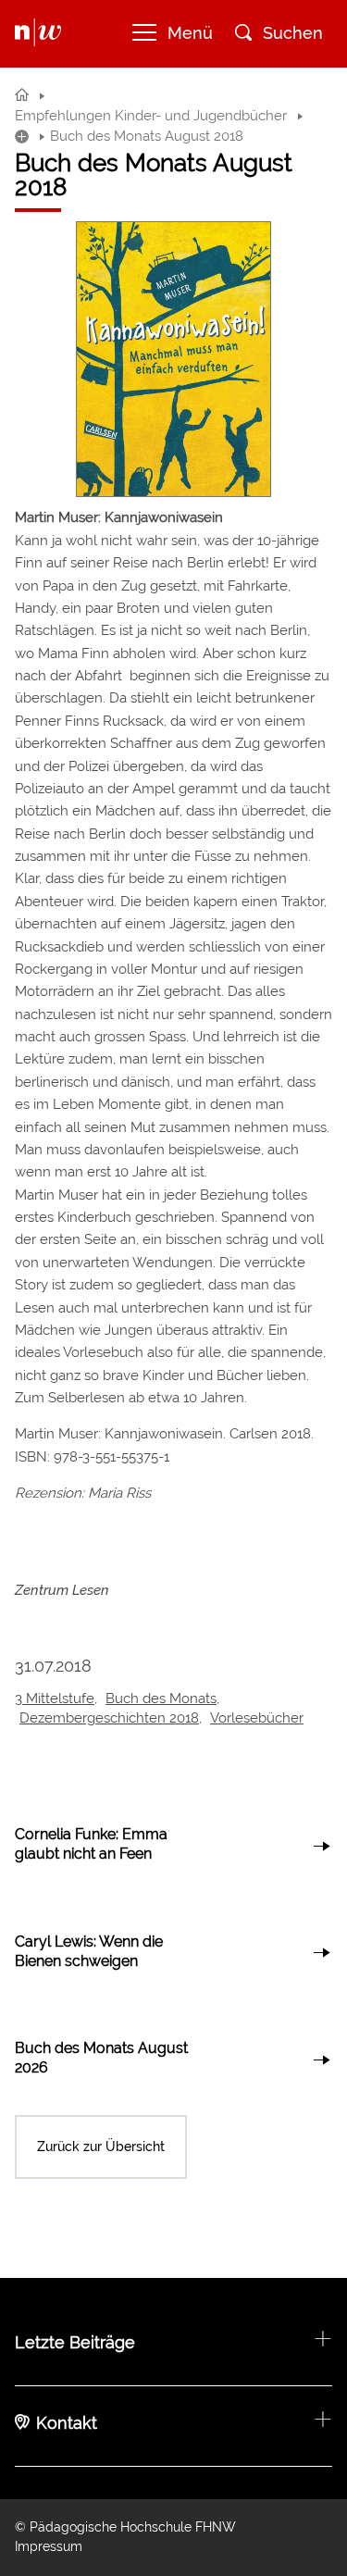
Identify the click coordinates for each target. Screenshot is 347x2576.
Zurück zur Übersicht (101, 2147)
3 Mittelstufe (55, 1699)
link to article (173, 1846)
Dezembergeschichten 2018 (109, 1718)
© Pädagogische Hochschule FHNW (125, 2527)
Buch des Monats (161, 1699)
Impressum (49, 2546)
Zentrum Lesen (62, 1590)
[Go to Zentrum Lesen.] (22, 95)
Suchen (293, 33)
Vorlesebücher (257, 1718)
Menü (190, 33)
